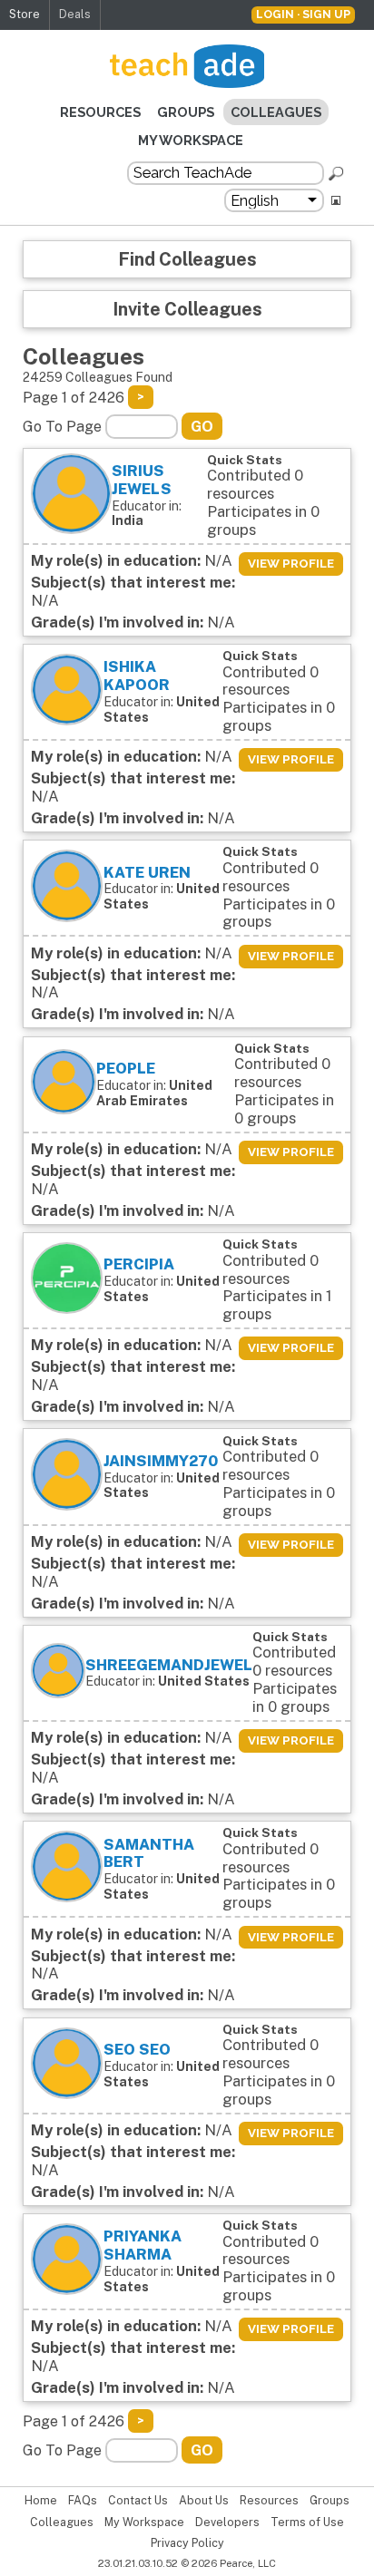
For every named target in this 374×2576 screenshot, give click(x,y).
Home (41, 2501)
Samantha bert (149, 1853)
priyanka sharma (143, 2245)
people (126, 1068)
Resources (100, 112)
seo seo (137, 2049)
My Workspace (191, 140)
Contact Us (138, 2501)
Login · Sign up (303, 14)
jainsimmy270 (161, 1461)
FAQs (83, 2501)
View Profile (291, 564)
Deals (75, 14)
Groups (186, 112)
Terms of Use (307, 2523)
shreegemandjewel (169, 1665)
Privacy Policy (187, 2543)
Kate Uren (147, 872)
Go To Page (62, 427)
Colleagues (276, 112)
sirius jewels (142, 480)
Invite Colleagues (187, 309)
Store (25, 14)
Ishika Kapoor (137, 676)
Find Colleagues (187, 259)
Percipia (139, 1264)
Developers (227, 2523)
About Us (204, 2501)
